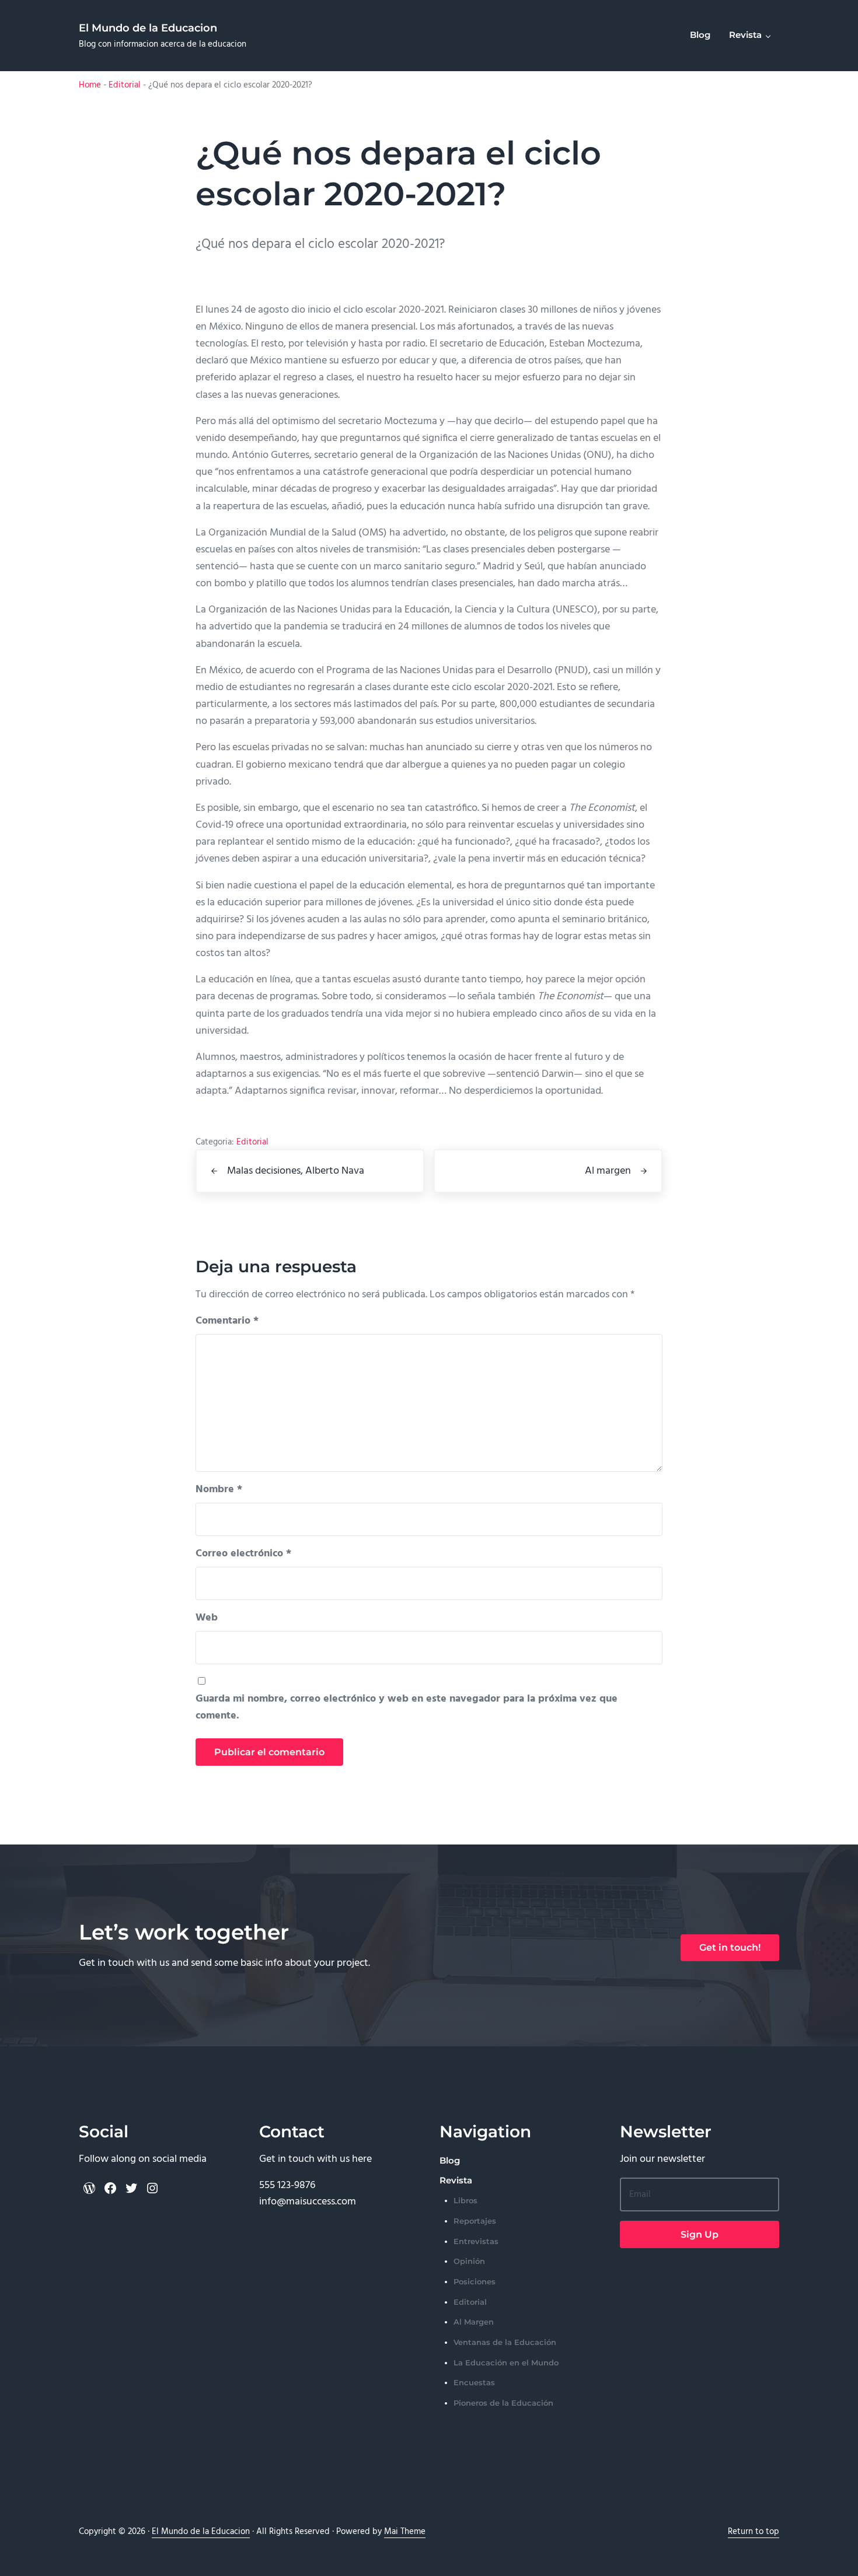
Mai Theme (405, 2532)
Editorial (125, 85)
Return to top (754, 2532)
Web (207, 1618)
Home (90, 85)
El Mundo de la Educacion (148, 28)
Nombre (219, 1490)
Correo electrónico (243, 1554)
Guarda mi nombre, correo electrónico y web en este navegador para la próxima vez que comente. (407, 1707)
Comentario (227, 1321)
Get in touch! (730, 1947)
